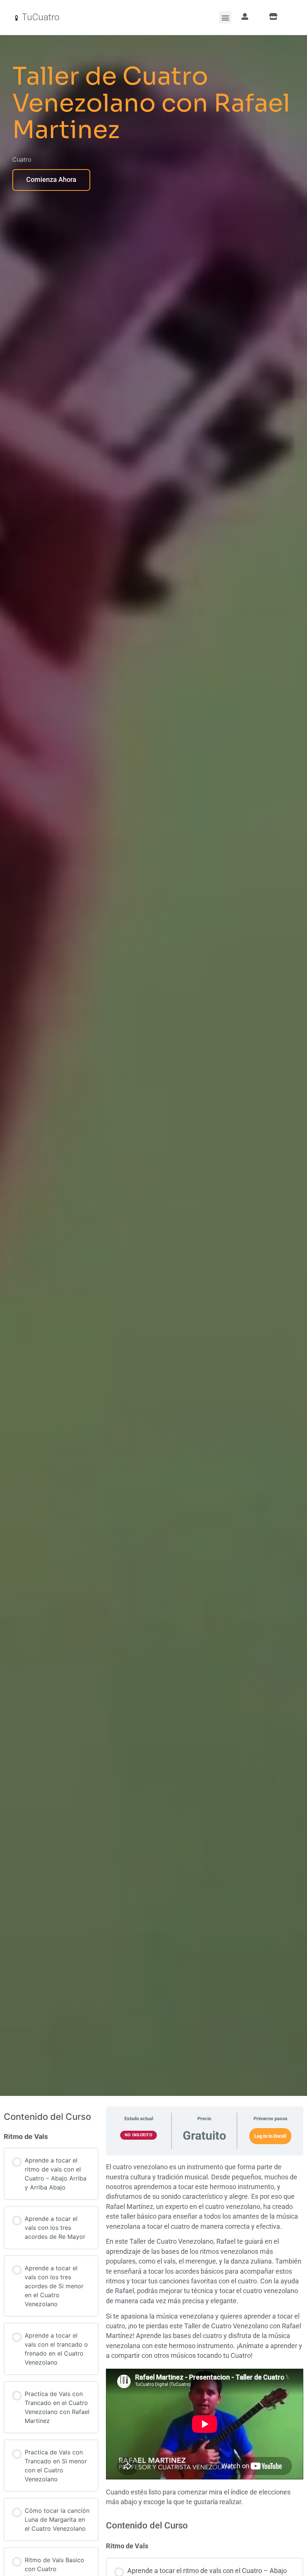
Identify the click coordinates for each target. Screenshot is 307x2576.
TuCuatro (41, 17)
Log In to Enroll (270, 2136)
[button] (225, 17)
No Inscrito (139, 2135)
